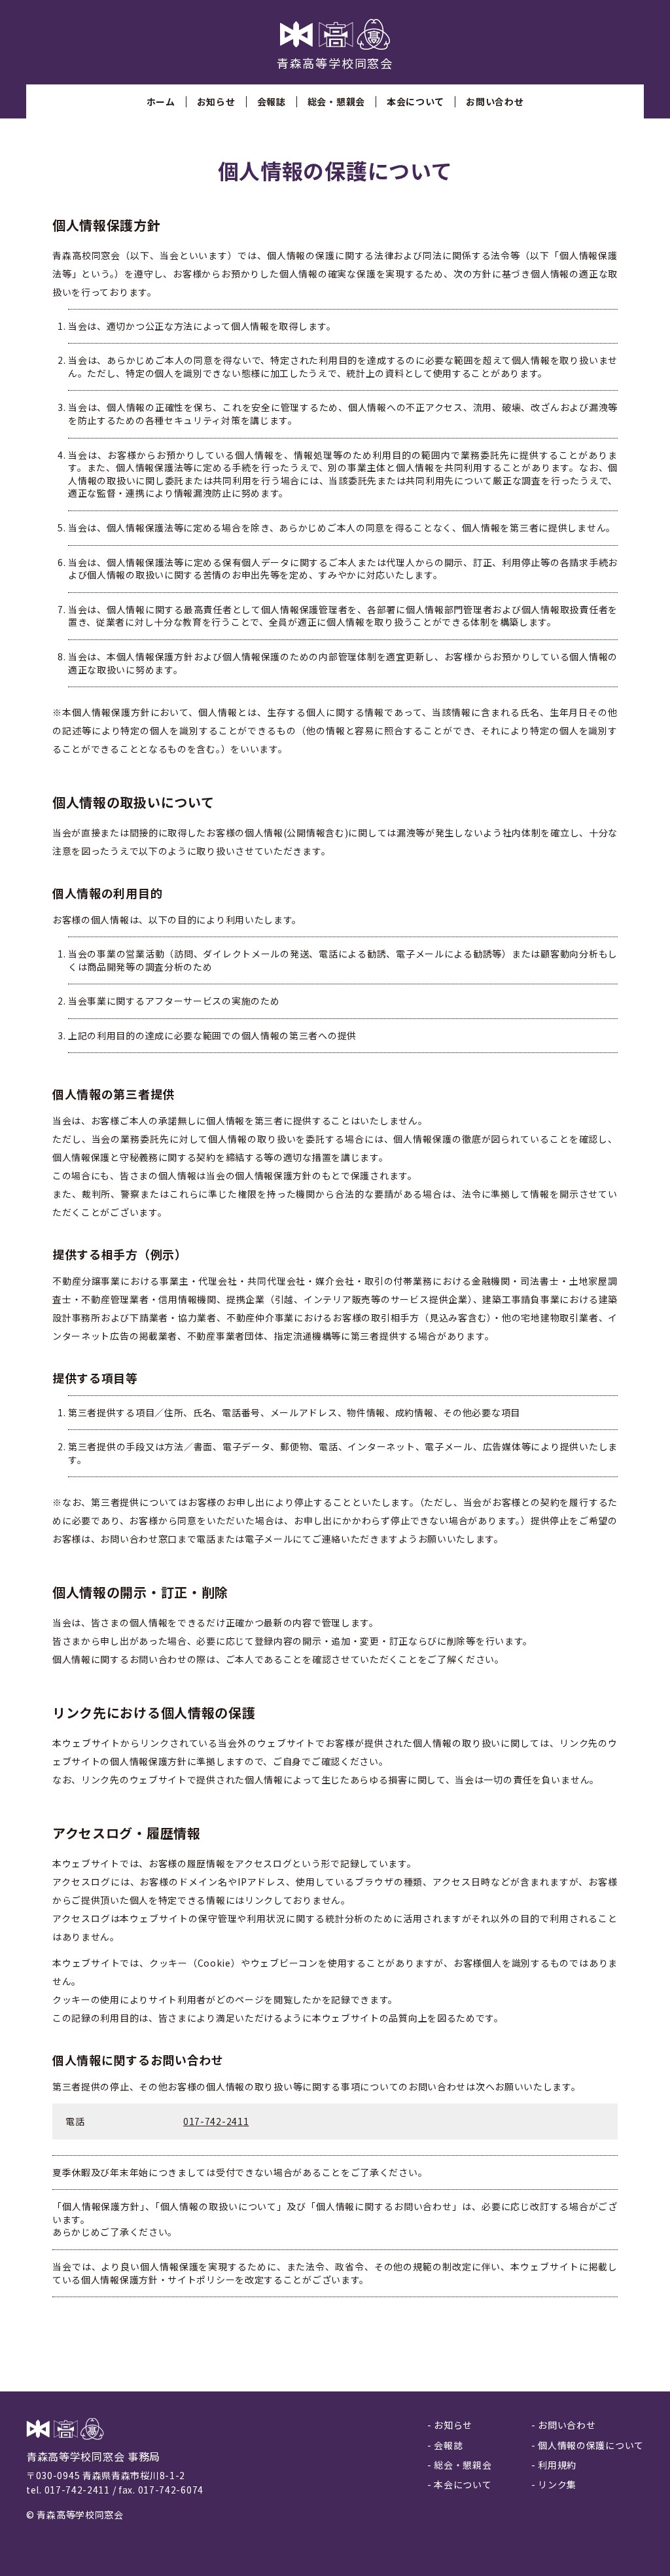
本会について (415, 101)
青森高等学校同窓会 (335, 63)
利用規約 (557, 2465)
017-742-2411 (216, 2121)
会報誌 (272, 101)
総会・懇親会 (336, 101)
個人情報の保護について (591, 2445)
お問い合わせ (495, 101)
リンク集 (557, 2484)
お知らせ (216, 101)
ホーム (161, 101)
